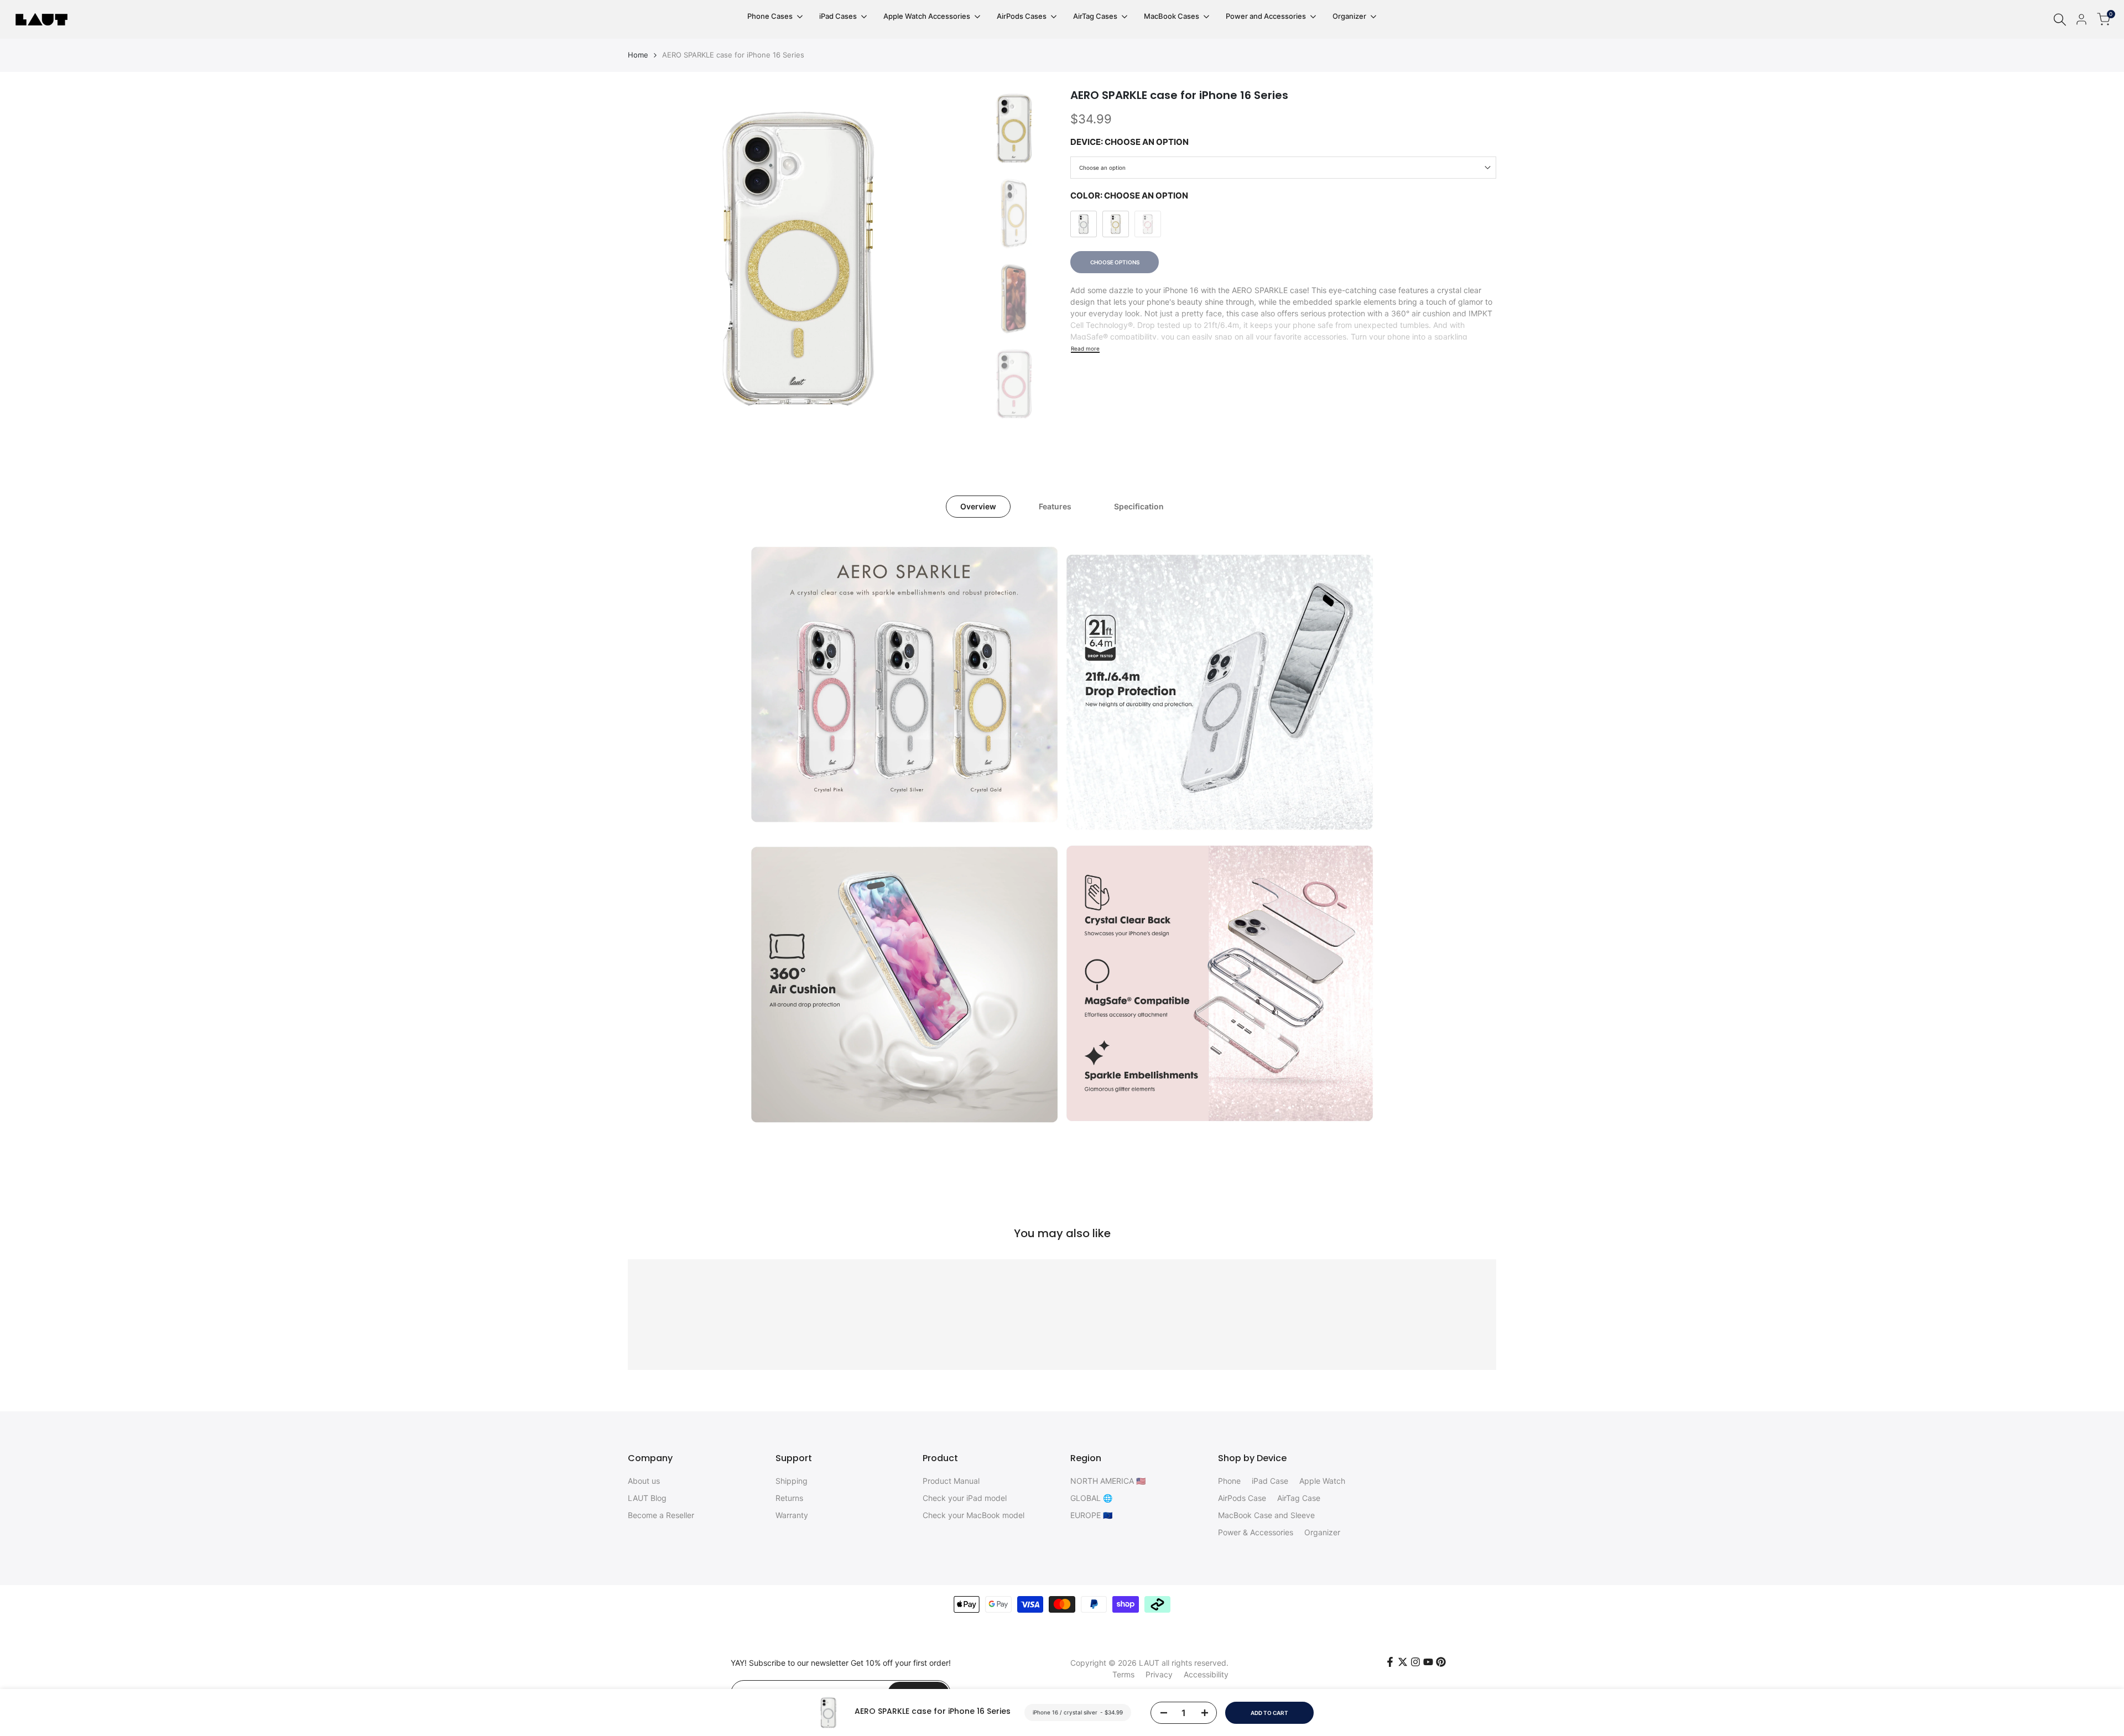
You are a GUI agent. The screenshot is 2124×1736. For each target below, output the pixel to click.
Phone (1229, 1481)
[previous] (650, 259)
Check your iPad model (965, 1498)
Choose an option (1102, 168)
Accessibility (1206, 1674)
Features (1055, 506)
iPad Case (1270, 1481)
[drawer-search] (2060, 20)
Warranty (792, 1515)
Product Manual (951, 1481)
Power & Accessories (1256, 1532)
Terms (1123, 1674)
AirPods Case (1242, 1498)
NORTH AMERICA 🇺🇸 (1108, 1481)
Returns (789, 1498)
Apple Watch (1322, 1481)
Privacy (1159, 1674)
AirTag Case (1299, 1498)
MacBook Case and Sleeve (1266, 1515)
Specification (1139, 506)
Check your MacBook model (973, 1515)
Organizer (1322, 1532)
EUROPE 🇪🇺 (1091, 1515)
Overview (978, 506)
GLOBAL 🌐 (1091, 1498)
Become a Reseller (661, 1515)
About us (644, 1481)
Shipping (792, 1481)
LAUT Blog (647, 1498)
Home (638, 55)
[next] (946, 259)
